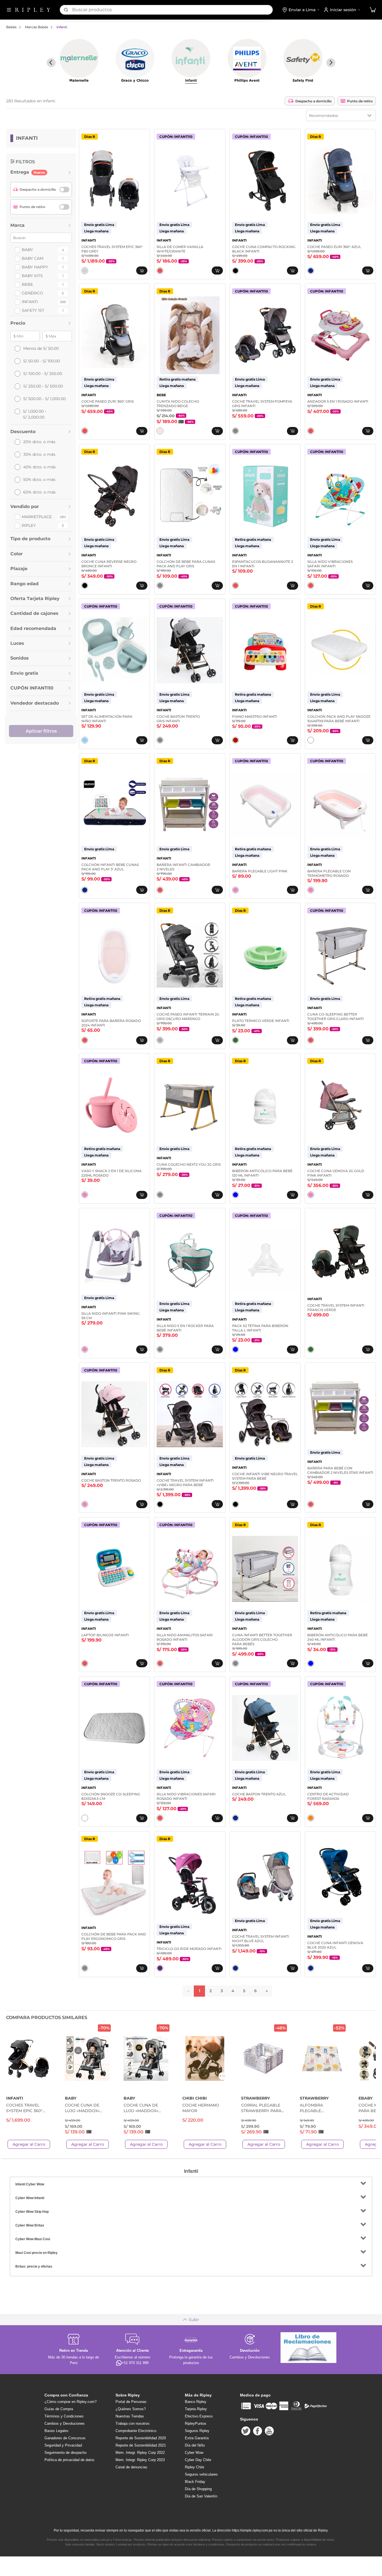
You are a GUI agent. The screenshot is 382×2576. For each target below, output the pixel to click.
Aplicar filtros (41, 731)
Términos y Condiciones (64, 2416)
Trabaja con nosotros (133, 2423)
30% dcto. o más (39, 454)
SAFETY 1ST (33, 310)
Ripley (29, 525)
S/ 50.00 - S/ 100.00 (42, 361)
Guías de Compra (59, 2409)
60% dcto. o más (39, 492)
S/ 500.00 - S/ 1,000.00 (44, 399)
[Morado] (160, 1968)
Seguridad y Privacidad (63, 2445)
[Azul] (311, 271)
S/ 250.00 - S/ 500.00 (43, 386)
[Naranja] (311, 1818)
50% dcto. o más (39, 480)
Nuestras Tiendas (130, 2416)
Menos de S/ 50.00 (41, 348)
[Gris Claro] (85, 271)
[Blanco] (311, 740)
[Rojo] (235, 740)
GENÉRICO (32, 293)
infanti (62, 27)
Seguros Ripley (197, 2431)
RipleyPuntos (196, 2423)
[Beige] (160, 431)
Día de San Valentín (201, 2496)
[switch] (64, 190)
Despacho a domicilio (313, 101)
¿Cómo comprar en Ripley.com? (70, 2402)
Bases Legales (56, 2431)
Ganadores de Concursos (65, 2438)
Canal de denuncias (131, 2467)
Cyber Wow (194, 2453)
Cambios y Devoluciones (65, 2423)
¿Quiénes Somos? (131, 2409)
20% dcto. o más (39, 442)
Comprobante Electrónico (136, 2431)
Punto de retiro (360, 101)
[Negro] (235, 271)
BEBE (27, 284)
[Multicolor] (160, 271)
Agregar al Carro (29, 2144)
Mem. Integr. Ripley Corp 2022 (140, 2453)
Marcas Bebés (36, 27)
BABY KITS (32, 276)
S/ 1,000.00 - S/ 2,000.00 (35, 414)
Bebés (11, 27)
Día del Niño (195, 2445)
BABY (27, 250)
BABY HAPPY (35, 267)
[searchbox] (172, 10)
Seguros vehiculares (201, 2474)
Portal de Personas (131, 2402)
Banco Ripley (196, 2402)
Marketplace (37, 517)
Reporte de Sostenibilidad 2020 (141, 2438)
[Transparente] (235, 1195)
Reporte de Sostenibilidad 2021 (141, 2445)
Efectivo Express (199, 2416)
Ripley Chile (194, 2467)
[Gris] (235, 431)
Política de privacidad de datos (69, 2460)
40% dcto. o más (39, 467)
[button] (373, 10)
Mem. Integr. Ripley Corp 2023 (140, 2460)
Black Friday (195, 2482)
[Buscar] (66, 10)
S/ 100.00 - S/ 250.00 (43, 374)
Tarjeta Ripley (196, 2409)
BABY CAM (33, 258)
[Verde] (235, 1040)
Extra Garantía (197, 2438)
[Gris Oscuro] (160, 1040)
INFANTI (30, 302)
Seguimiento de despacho (65, 2453)
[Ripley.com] (33, 10)
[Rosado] (235, 890)
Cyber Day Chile (198, 2460)
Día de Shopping (198, 2489)
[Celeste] (85, 740)
